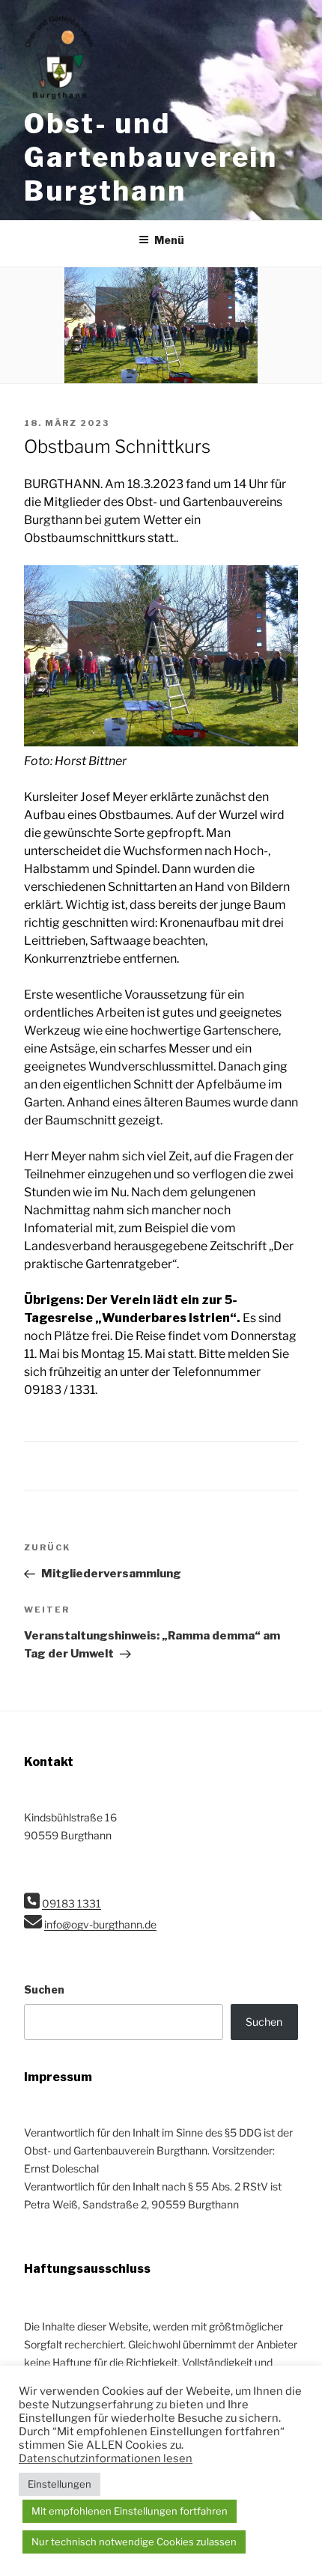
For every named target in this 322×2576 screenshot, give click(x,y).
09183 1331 (72, 1903)
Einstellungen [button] (60, 2484)
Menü (169, 240)
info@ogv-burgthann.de (100, 1924)
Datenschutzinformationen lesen (106, 2458)
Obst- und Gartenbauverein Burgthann (151, 157)
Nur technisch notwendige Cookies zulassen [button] (134, 2542)
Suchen (44, 1989)
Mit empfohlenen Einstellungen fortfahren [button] (130, 2511)
